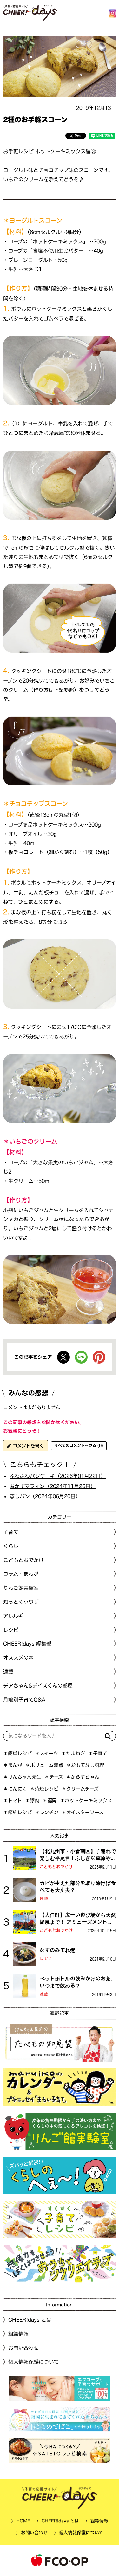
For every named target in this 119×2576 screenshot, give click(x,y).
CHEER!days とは (30, 2320)
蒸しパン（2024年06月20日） (45, 1496)
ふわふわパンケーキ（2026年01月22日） (58, 1476)
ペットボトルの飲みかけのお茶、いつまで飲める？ (78, 1982)
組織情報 (18, 2334)
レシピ (46, 1959)
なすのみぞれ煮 (57, 1950)
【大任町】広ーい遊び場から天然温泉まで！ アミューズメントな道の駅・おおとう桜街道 (78, 1919)
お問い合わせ (23, 2348)
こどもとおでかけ (56, 1867)
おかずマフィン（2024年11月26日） (53, 1486)
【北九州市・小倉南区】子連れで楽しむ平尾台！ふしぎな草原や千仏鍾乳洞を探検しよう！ (78, 1855)
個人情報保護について (33, 2362)
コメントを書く (27, 1446)
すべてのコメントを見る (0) (79, 1445)
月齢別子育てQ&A (24, 1700)
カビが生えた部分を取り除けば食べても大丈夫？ (78, 1886)
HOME (23, 2521)
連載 (8, 1672)
